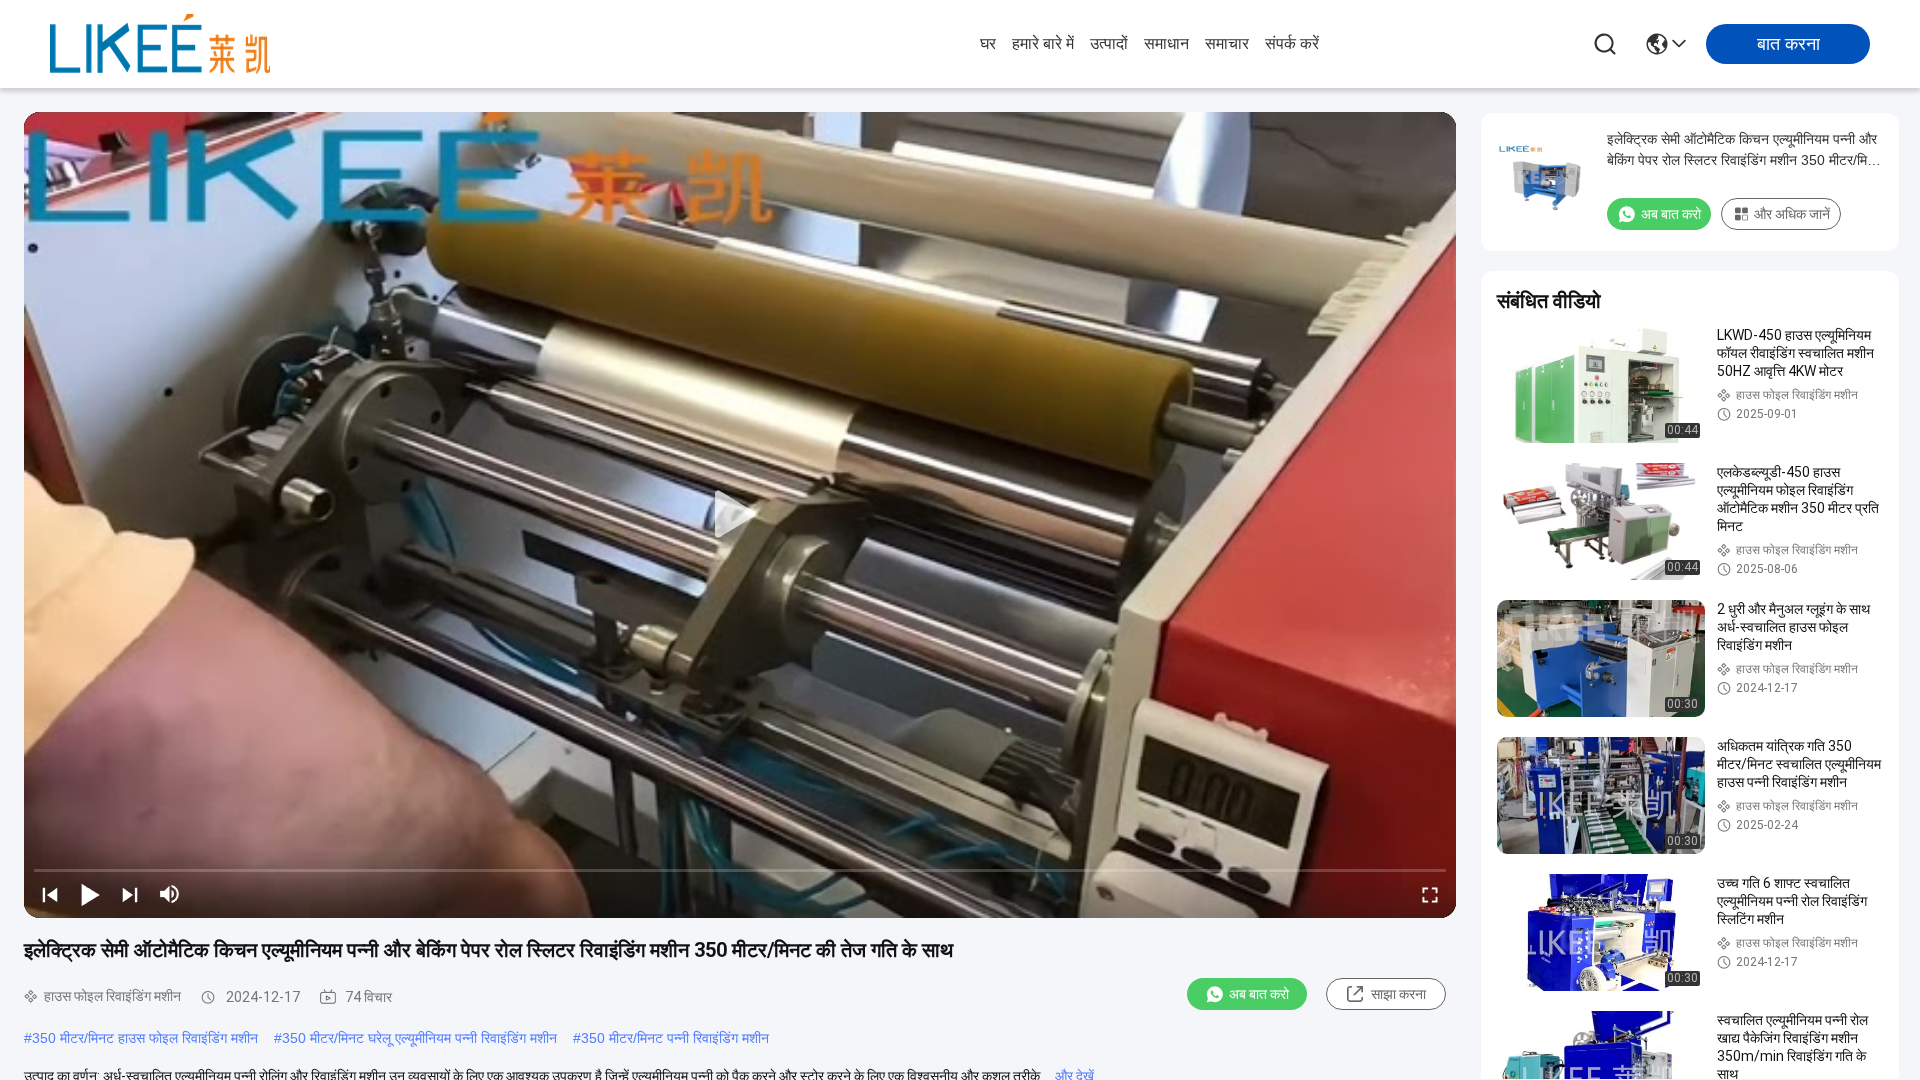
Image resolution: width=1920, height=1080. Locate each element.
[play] (740, 515)
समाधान (1166, 43)
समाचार (1227, 43)
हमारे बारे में (1043, 43)
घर (988, 43)
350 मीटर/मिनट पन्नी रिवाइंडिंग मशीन (675, 1038)
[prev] (50, 894)
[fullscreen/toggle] (1430, 894)
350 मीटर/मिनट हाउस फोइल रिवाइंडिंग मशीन (145, 1038)
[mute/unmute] (170, 894)
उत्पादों (1109, 43)
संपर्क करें (1292, 43)
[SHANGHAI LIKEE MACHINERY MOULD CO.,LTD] (160, 44)
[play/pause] (90, 894)
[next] (130, 894)
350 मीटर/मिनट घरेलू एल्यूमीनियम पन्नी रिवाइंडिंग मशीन (419, 1038)
